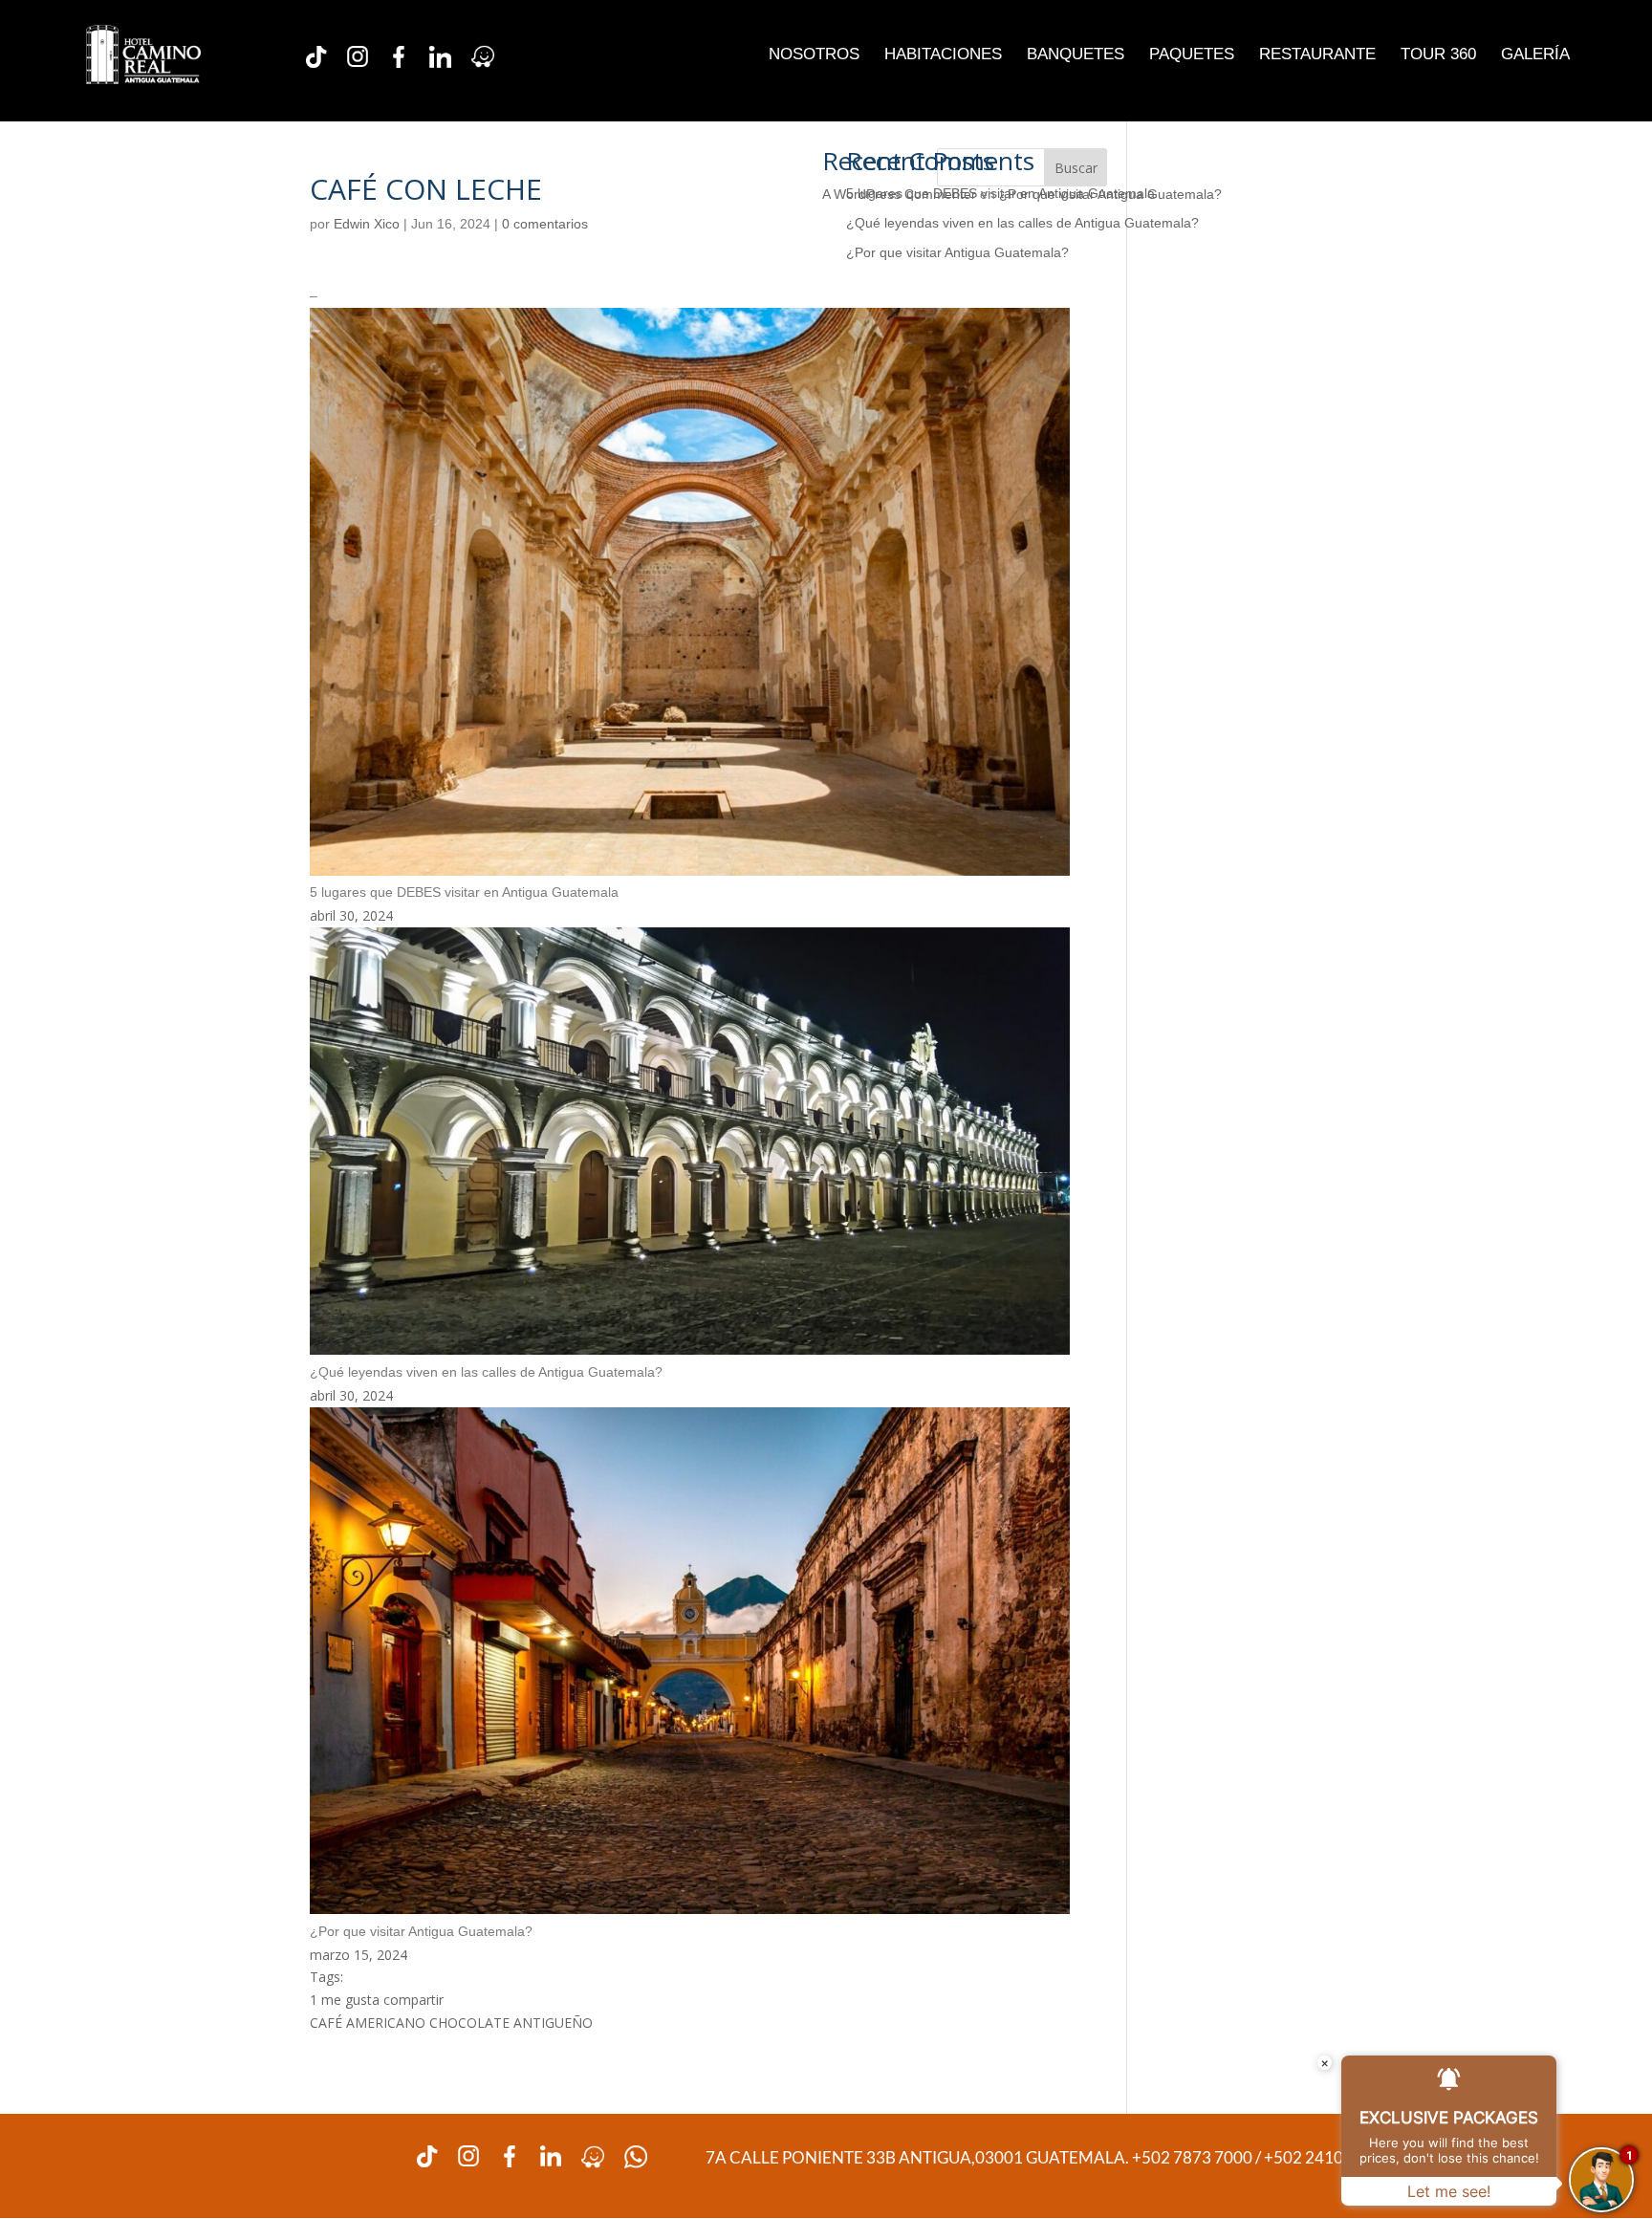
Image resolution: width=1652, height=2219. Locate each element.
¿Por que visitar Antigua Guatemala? (957, 252)
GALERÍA (1535, 55)
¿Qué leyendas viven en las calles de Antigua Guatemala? (1022, 223)
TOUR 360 (1438, 55)
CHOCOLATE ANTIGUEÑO (511, 2023)
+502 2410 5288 (1324, 2157)
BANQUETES (1076, 55)
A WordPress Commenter (899, 194)
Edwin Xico (367, 224)
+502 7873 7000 (1194, 2157)
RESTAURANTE (1317, 55)
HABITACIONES (943, 55)
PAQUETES (1192, 55)
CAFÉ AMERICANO (368, 2023)
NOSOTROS (814, 55)
